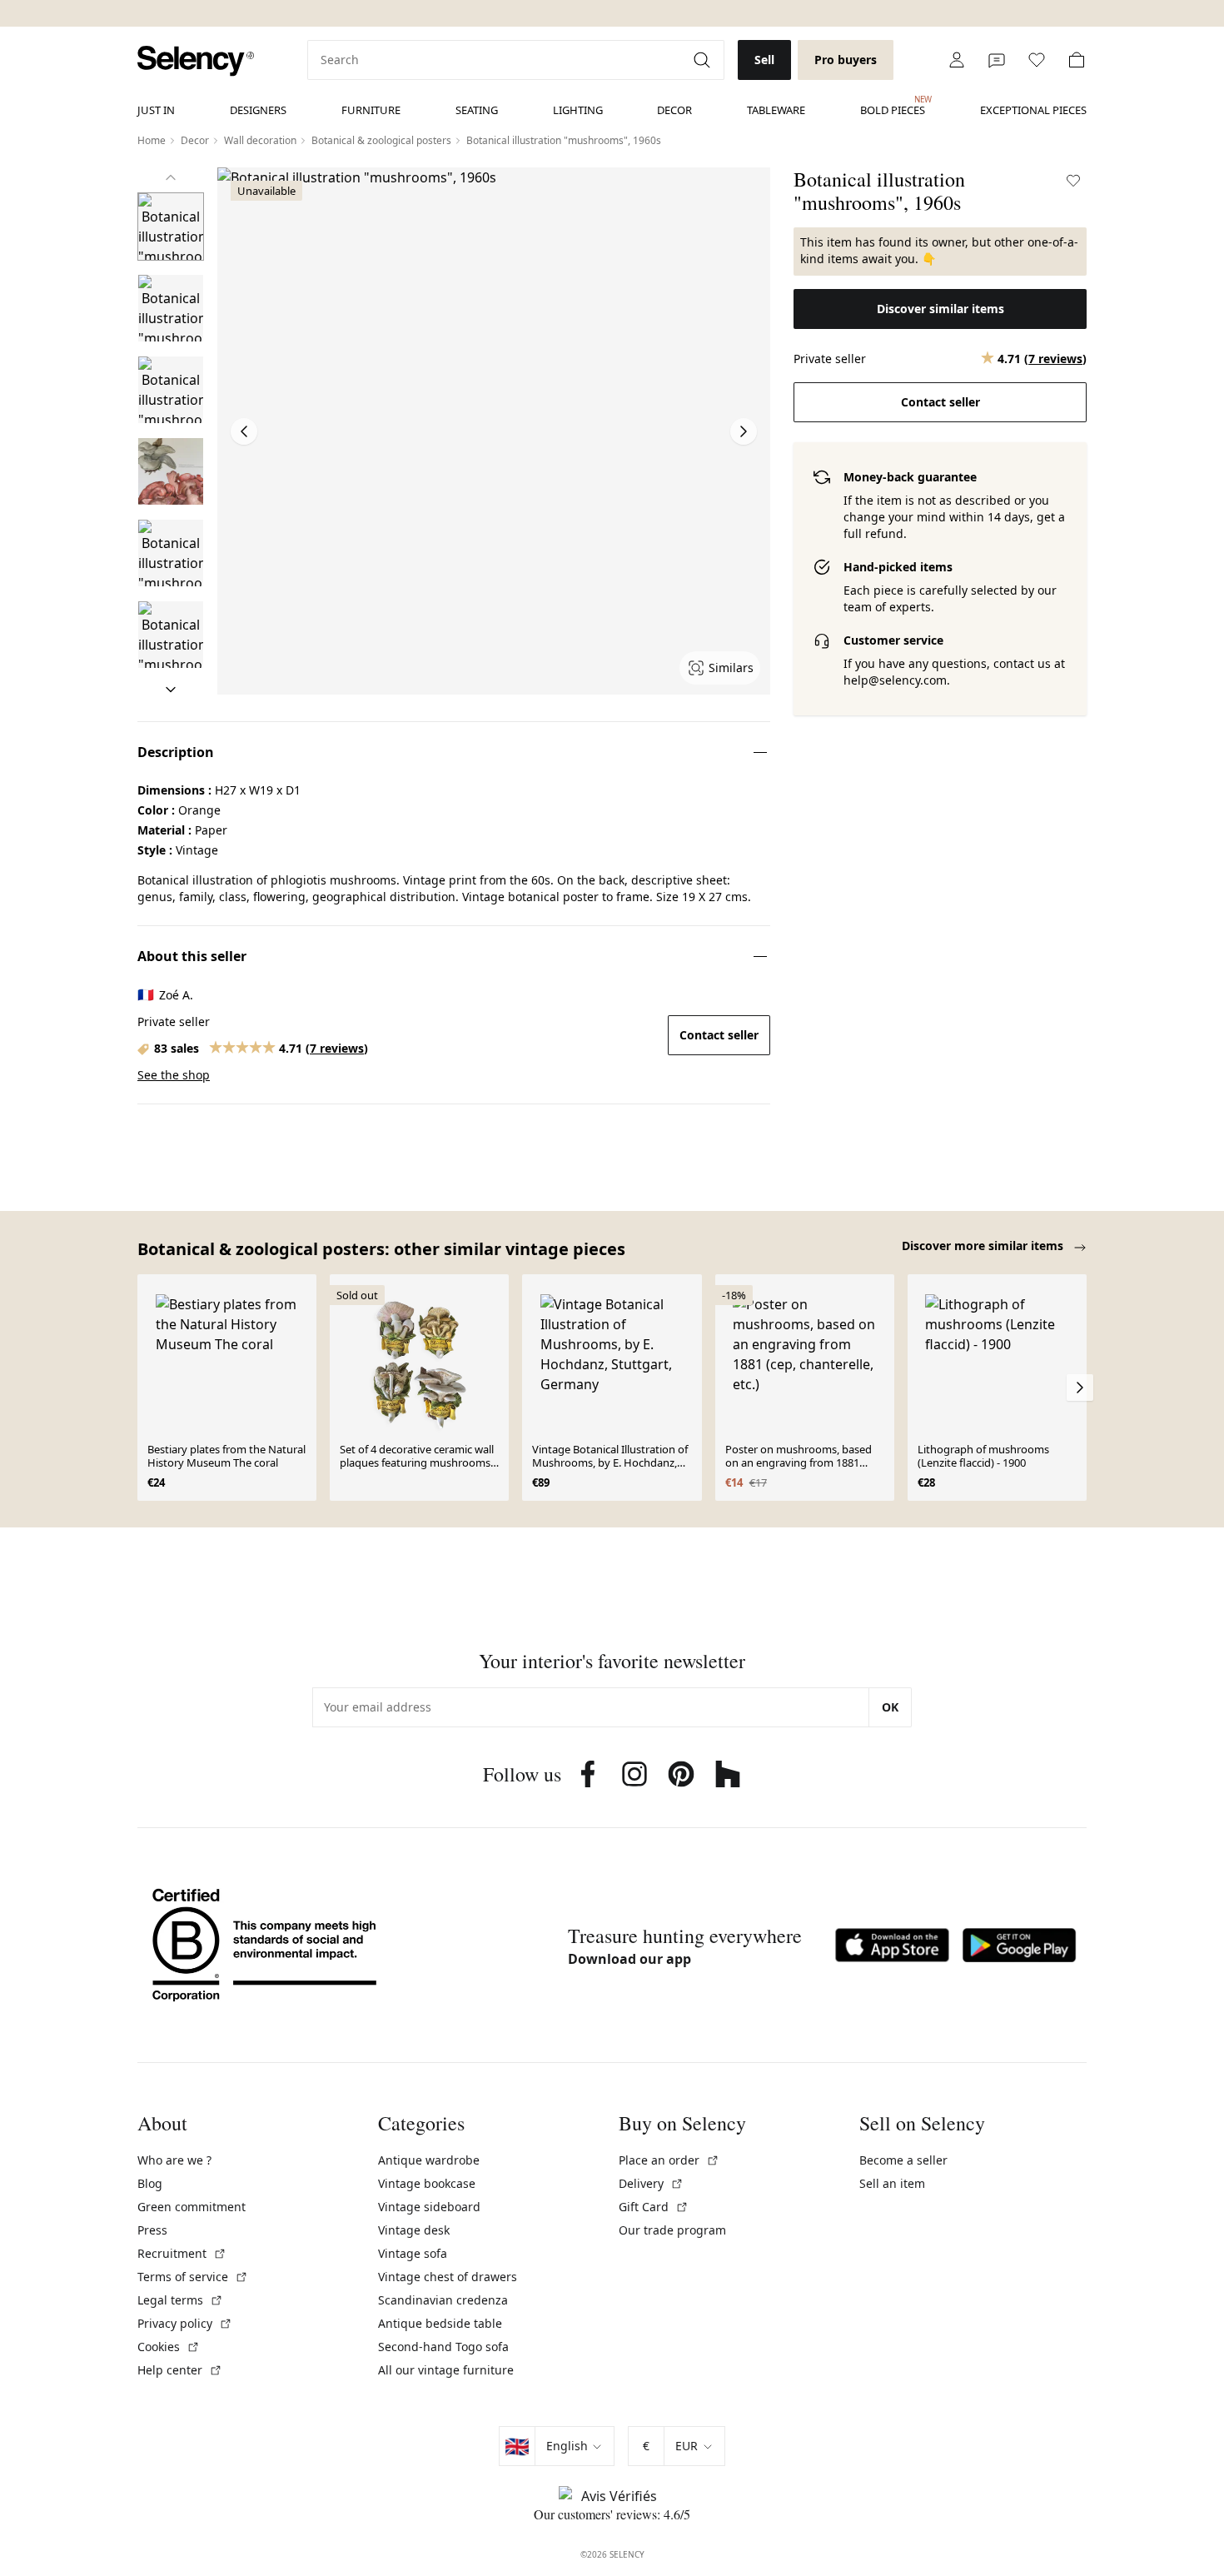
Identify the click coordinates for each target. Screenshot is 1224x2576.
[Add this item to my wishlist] (1073, 181)
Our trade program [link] (672, 2230)
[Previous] (171, 177)
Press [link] (152, 2230)
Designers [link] (258, 110)
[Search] (704, 60)
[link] (196, 61)
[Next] (171, 690)
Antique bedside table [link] (440, 2323)
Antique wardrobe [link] (429, 2160)
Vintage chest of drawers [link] (448, 2277)
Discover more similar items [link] (984, 1246)
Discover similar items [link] (940, 309)
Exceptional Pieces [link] (1033, 110)
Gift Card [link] (654, 2207)
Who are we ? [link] (174, 2160)
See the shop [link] (174, 1075)
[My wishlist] (1037, 60)
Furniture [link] (371, 110)
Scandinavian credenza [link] (443, 2300)
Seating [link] (477, 110)
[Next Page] (744, 431)
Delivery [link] (651, 2183)
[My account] (957, 60)
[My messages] (997, 60)
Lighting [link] (578, 110)
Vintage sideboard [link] (429, 2207)
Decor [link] (674, 110)
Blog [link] (150, 2183)
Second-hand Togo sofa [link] (443, 2347)
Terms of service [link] (193, 2277)
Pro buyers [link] (846, 60)
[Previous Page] (244, 431)
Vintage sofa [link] (413, 2253)
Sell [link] (764, 60)
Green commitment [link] (192, 2207)
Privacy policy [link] (185, 2323)
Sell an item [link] (892, 2183)
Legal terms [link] (180, 2300)
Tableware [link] (776, 110)
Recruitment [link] (182, 2253)
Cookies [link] (169, 2347)
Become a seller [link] (903, 2160)
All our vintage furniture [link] (446, 2370)
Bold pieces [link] (893, 106)
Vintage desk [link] (414, 2230)
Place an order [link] (669, 2160)
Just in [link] (156, 110)
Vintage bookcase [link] (427, 2183)
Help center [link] (180, 2370)
